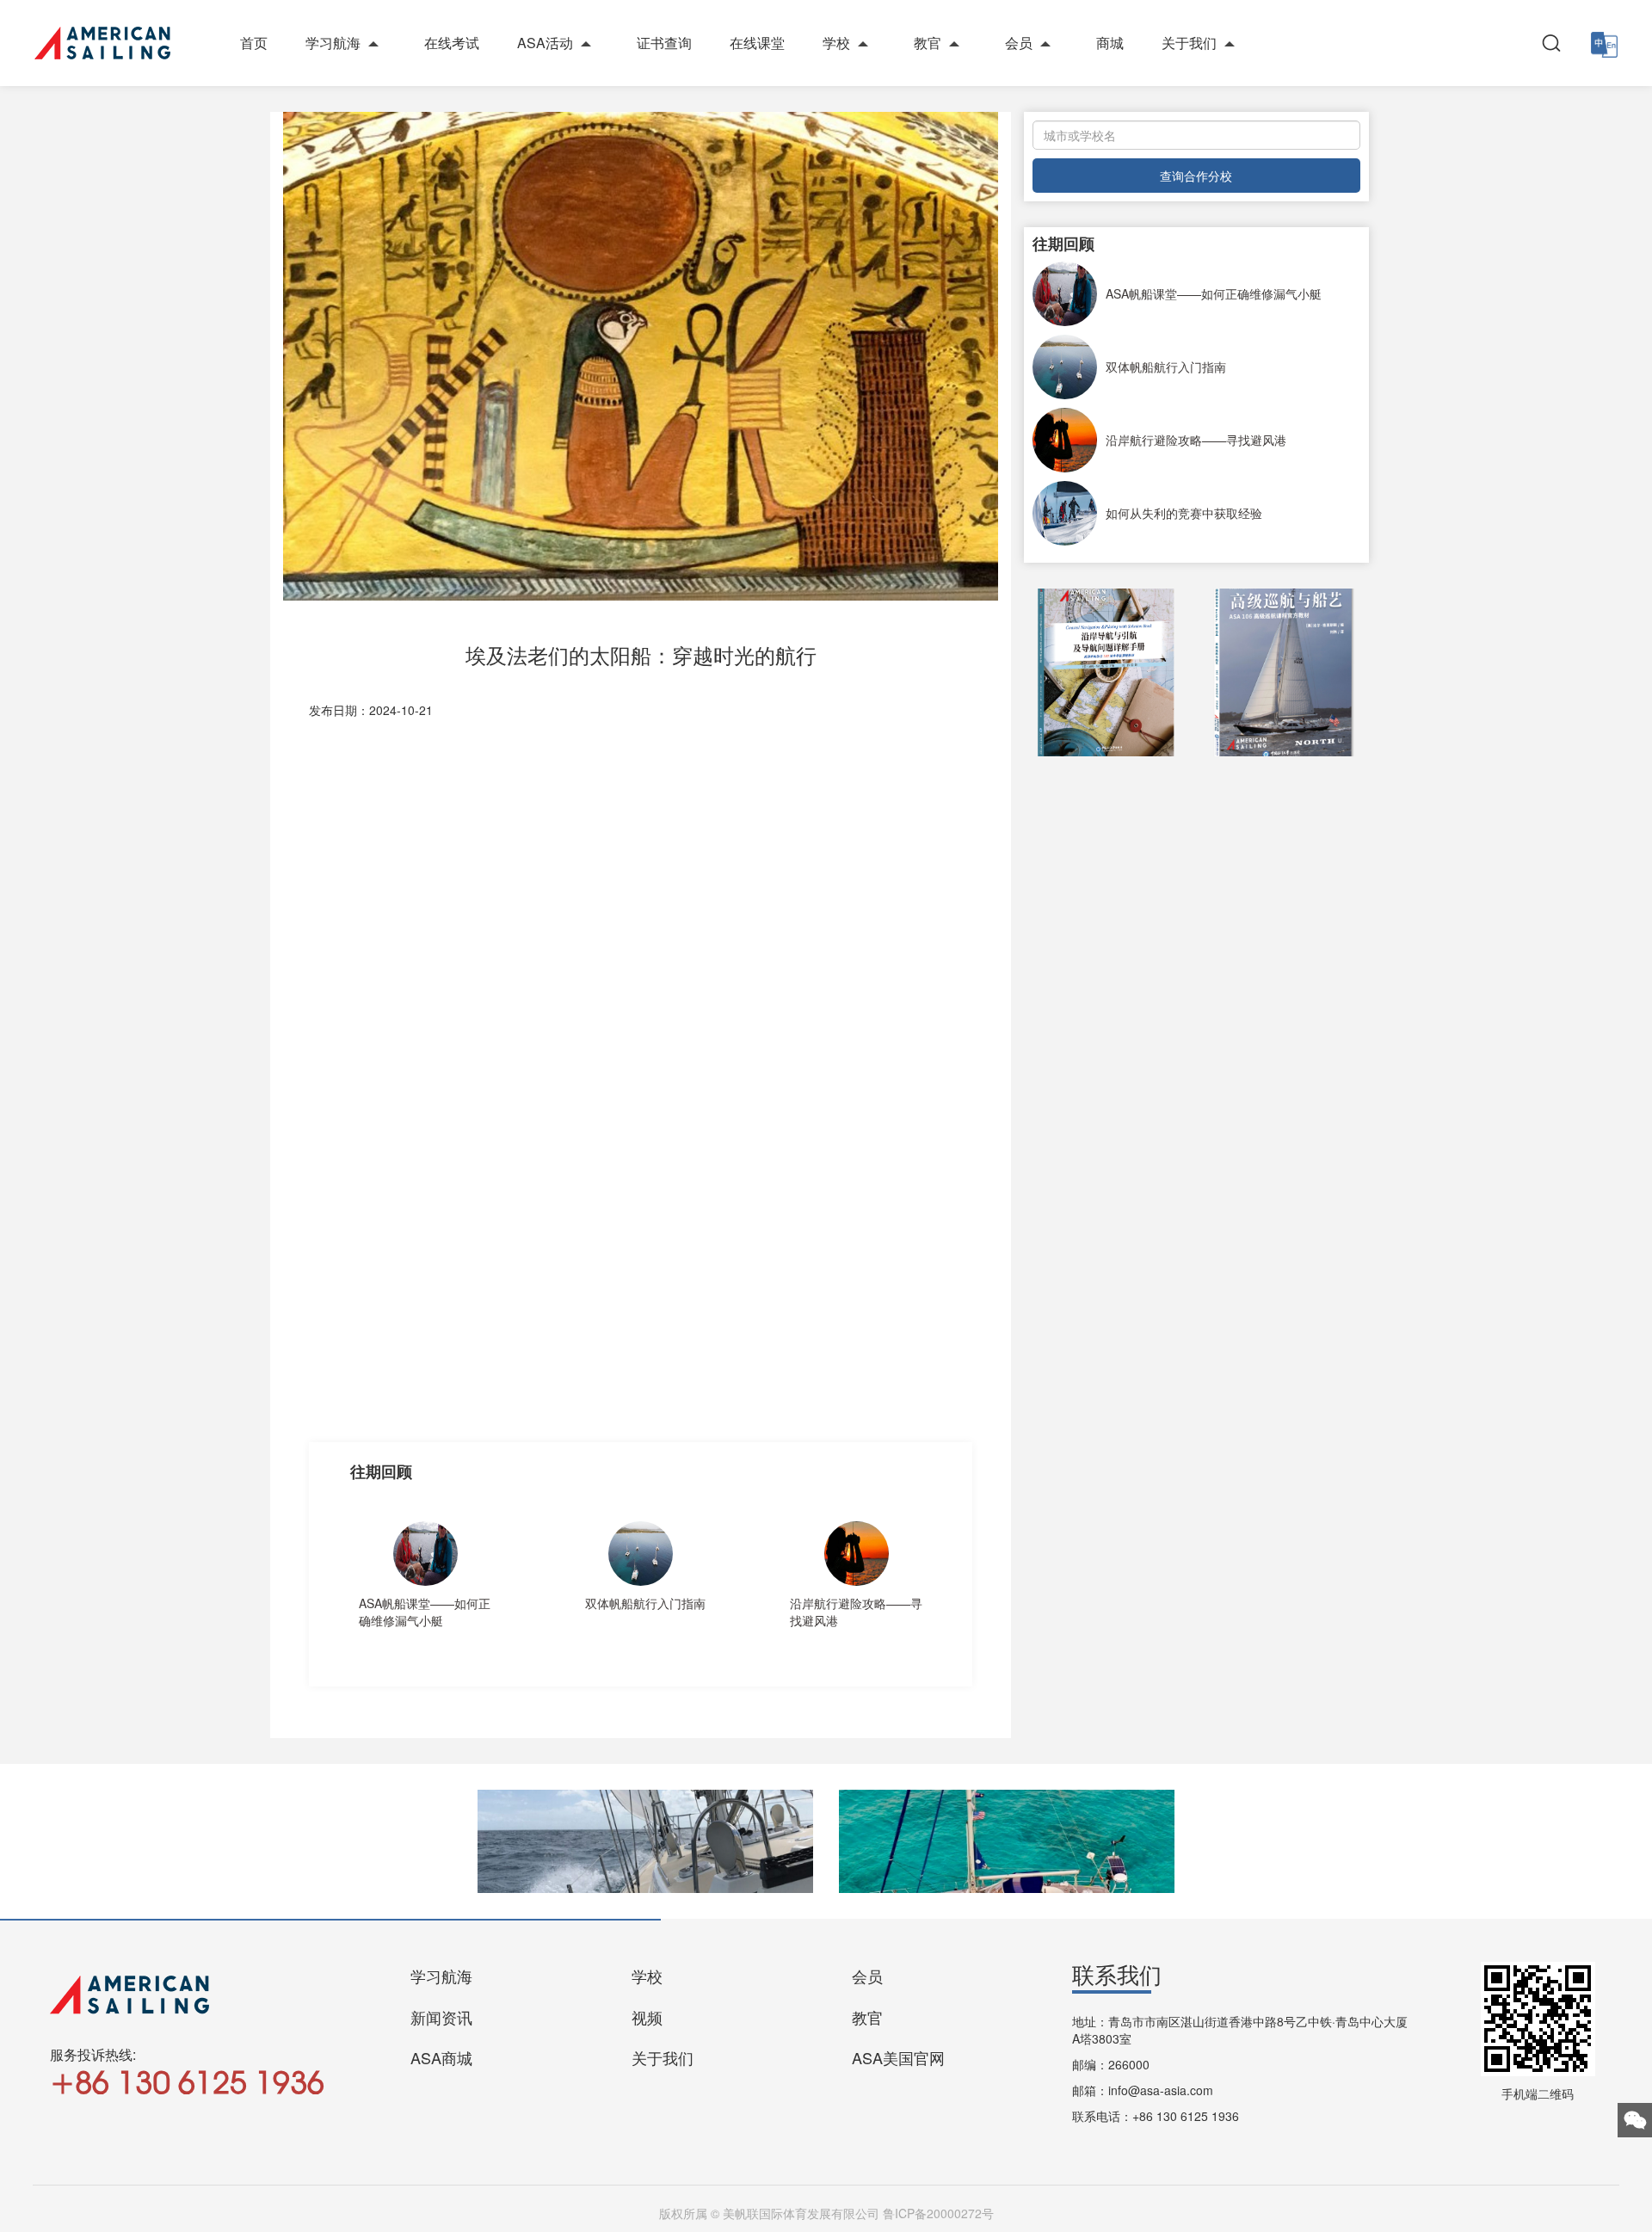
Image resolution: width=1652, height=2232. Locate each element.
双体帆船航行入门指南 (645, 1603)
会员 (1019, 43)
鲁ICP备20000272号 (938, 2213)
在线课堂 (757, 43)
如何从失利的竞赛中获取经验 (1184, 513)
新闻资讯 (441, 2017)
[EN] (1604, 43)
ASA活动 (545, 43)
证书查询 (664, 43)
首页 (254, 43)
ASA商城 (441, 2057)
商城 (1110, 43)
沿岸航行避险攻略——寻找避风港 (856, 1612)
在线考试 (452, 43)
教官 (928, 43)
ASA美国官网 (898, 2057)
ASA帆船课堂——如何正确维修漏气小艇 (425, 1612)
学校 (836, 43)
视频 (647, 2017)
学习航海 (333, 43)
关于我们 (1189, 43)
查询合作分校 (1196, 176)
